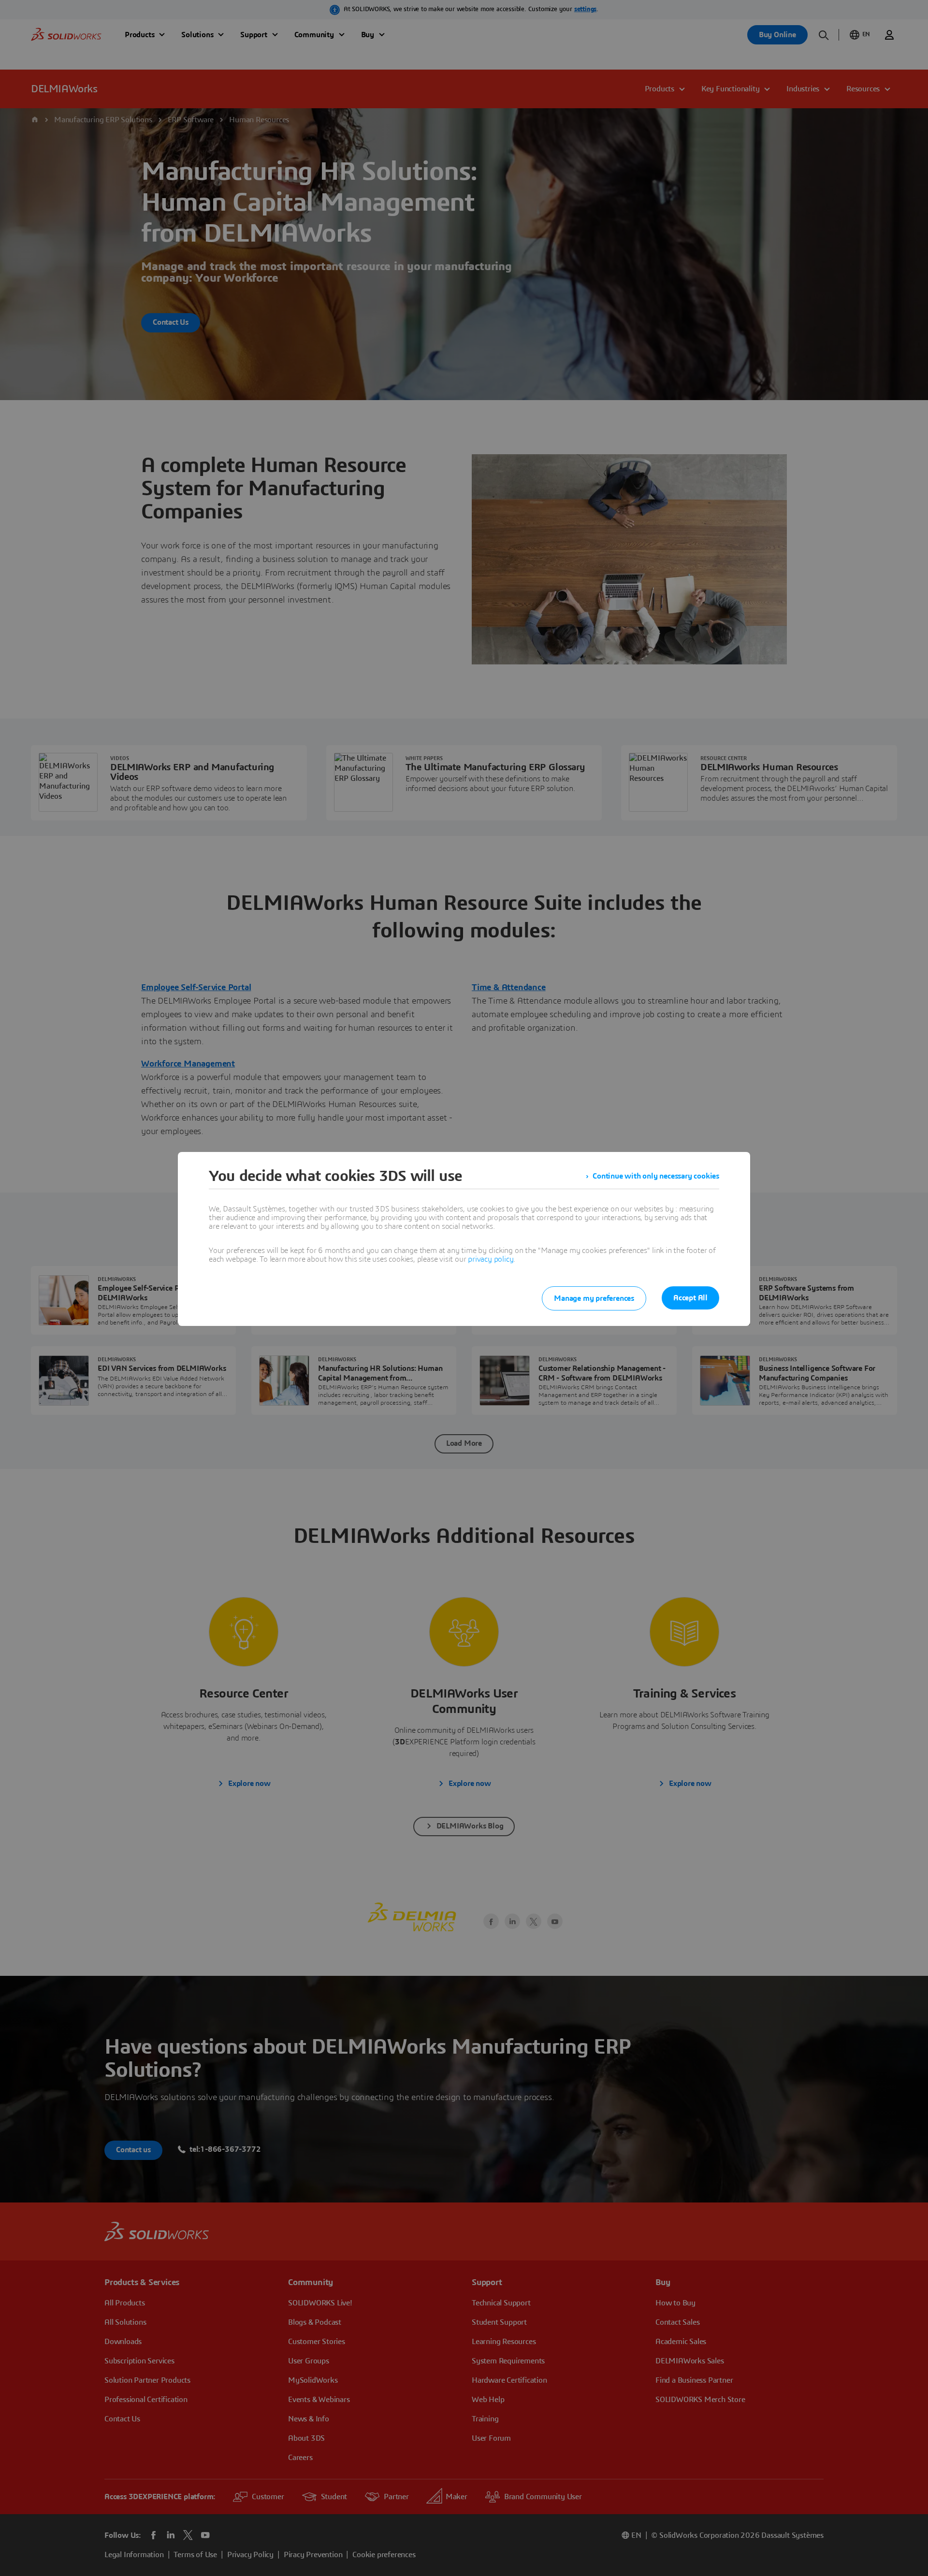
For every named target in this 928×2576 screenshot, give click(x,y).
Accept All (690, 1298)
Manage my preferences (594, 1298)
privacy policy (491, 1259)
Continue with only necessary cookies (656, 1176)
